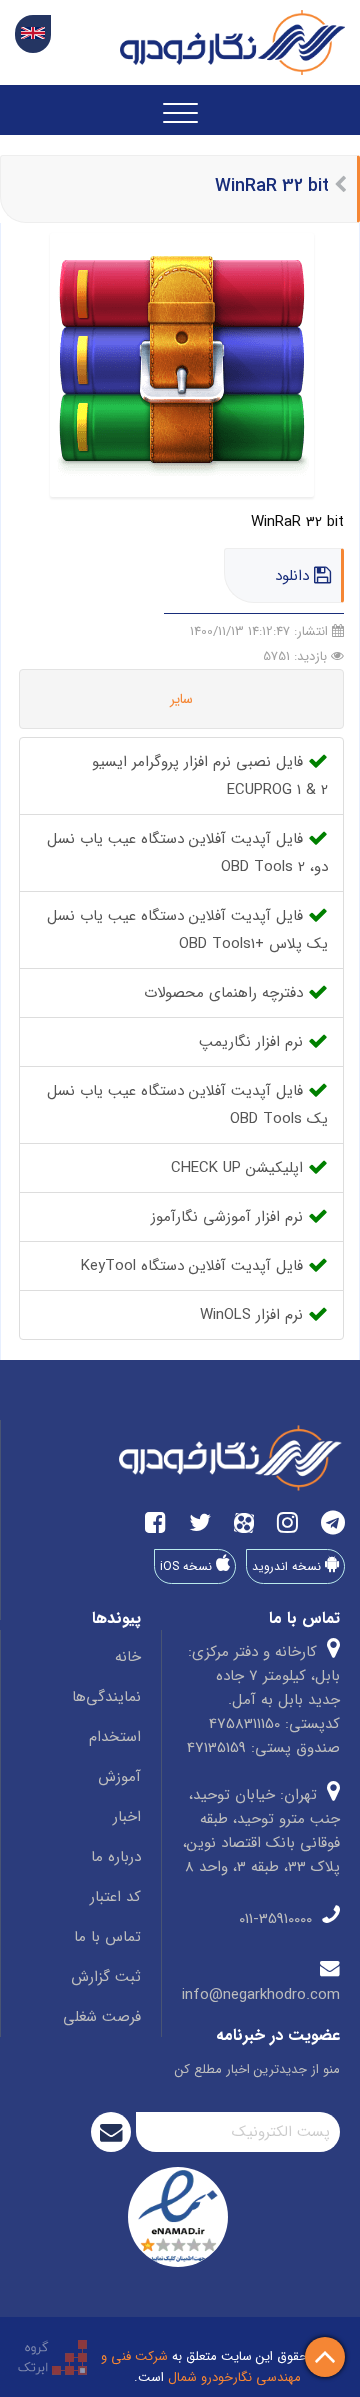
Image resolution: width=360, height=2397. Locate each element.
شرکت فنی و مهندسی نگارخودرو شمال (201, 2367)
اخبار (127, 1817)
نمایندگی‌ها (106, 1697)
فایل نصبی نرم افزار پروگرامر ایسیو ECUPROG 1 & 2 (210, 776)
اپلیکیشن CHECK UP (239, 1168)
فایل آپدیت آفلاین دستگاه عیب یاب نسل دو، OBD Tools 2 (187, 853)
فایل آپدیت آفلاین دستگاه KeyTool (194, 1266)
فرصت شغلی (102, 2017)
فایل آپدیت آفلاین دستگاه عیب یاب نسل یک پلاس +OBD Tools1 (187, 930)
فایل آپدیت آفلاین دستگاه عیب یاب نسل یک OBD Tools (187, 1105)
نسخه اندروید (288, 1566)
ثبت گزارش (106, 1977)
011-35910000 (278, 1919)
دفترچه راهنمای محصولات (226, 993)
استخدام (115, 1737)
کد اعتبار (115, 1897)
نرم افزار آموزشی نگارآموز (229, 1217)
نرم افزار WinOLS (254, 1315)
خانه (128, 1657)
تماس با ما (107, 1937)
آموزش (119, 1777)
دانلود (294, 576)
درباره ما (116, 1857)
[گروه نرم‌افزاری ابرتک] (52, 2356)
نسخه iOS (188, 1566)
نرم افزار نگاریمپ (253, 1042)
